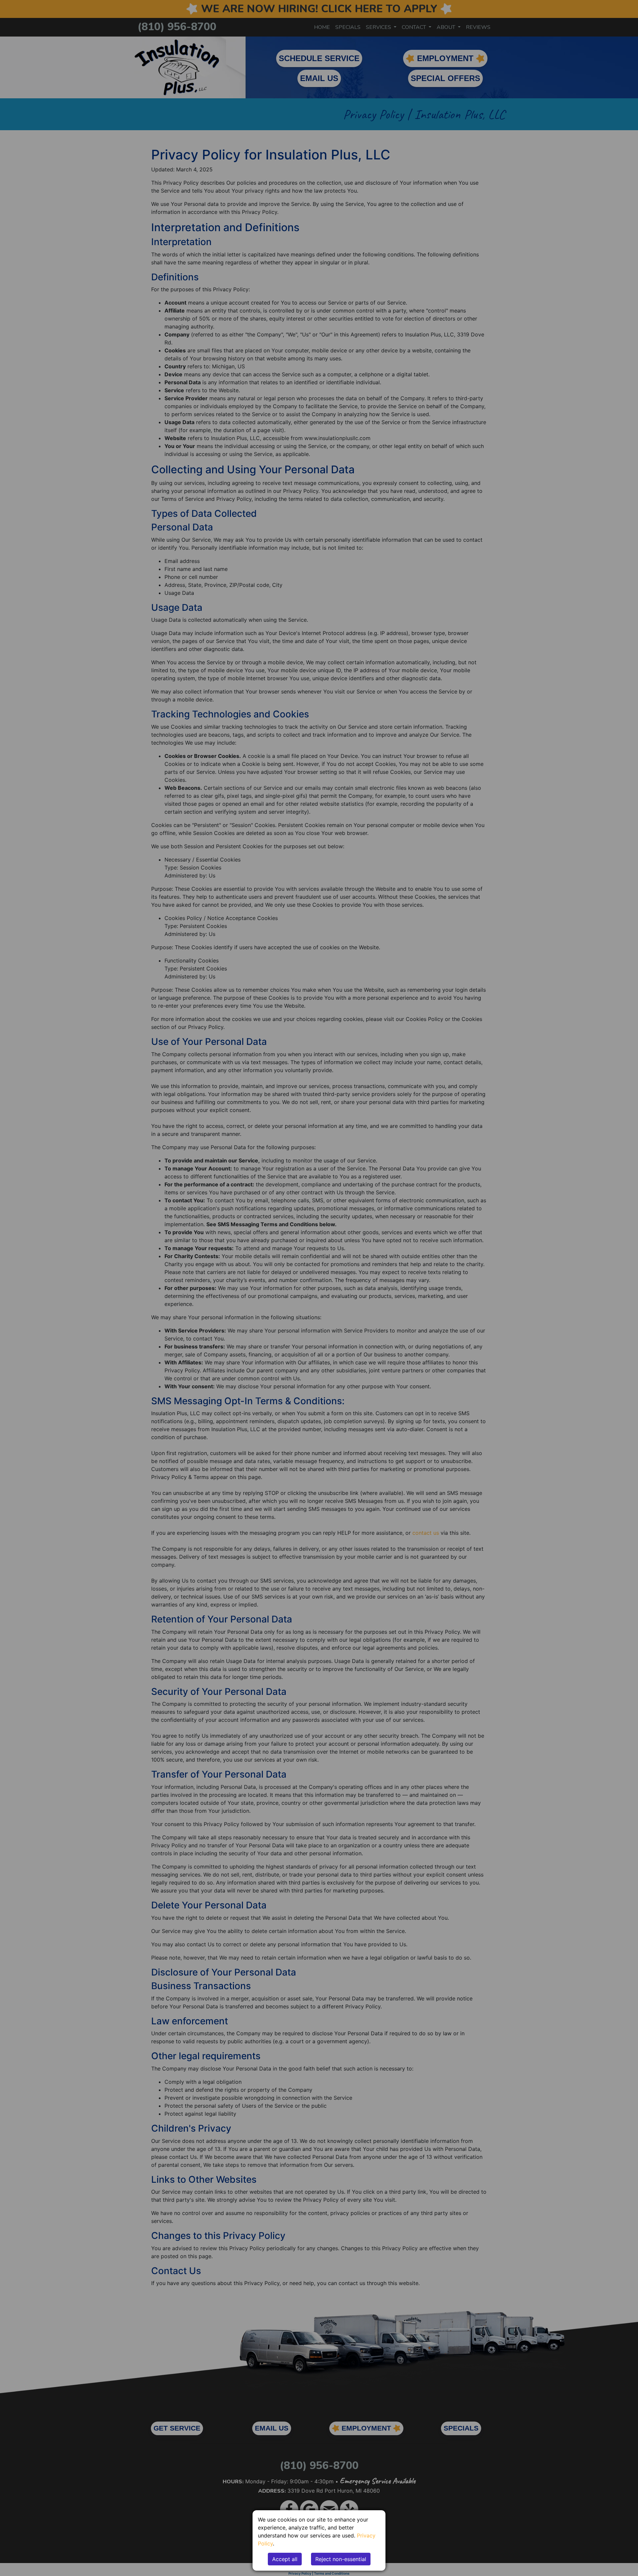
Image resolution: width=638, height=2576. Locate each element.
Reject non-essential (341, 2559)
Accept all (285, 2559)
